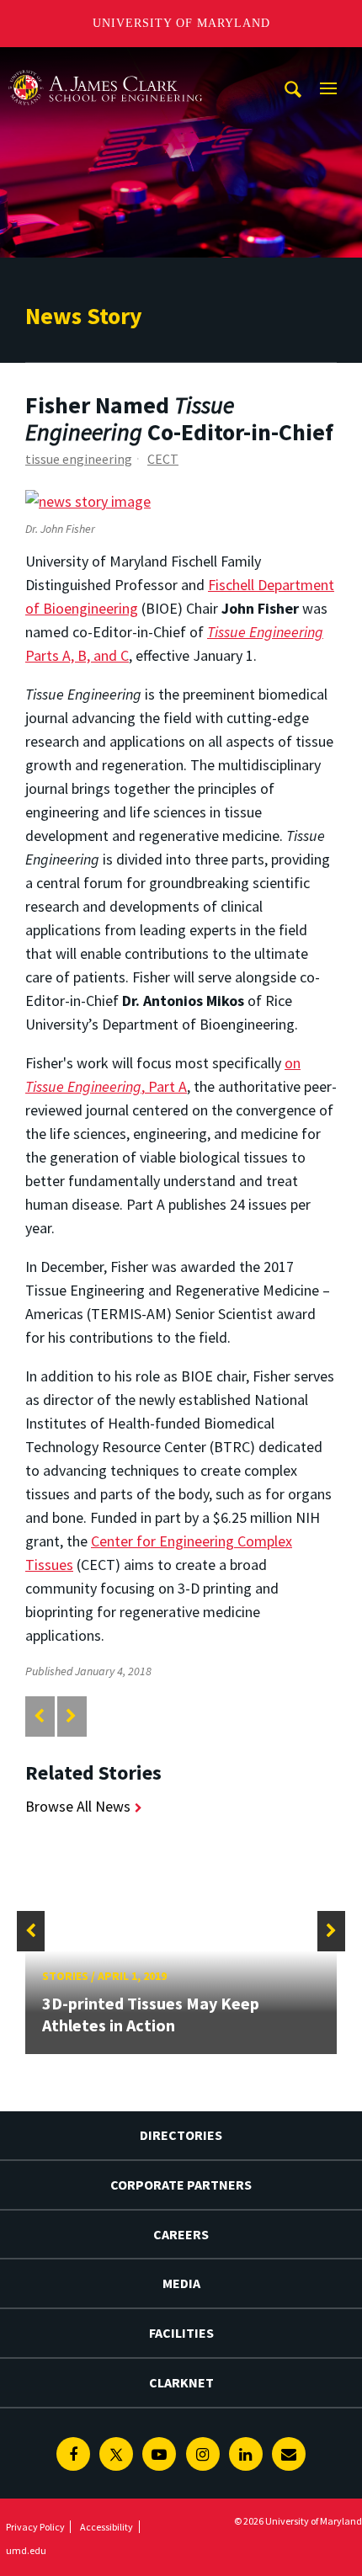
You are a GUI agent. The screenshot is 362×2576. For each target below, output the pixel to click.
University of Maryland (181, 23)
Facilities (181, 2333)
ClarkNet (181, 2382)
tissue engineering (79, 459)
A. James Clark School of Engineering (105, 63)
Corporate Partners (181, 2185)
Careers (181, 2234)
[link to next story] (71, 1716)
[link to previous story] (39, 1716)
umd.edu (26, 2550)
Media (181, 2283)
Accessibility (106, 2527)
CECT (163, 459)
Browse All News (78, 1806)
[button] (31, 1931)
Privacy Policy (35, 2527)
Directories (181, 2135)
